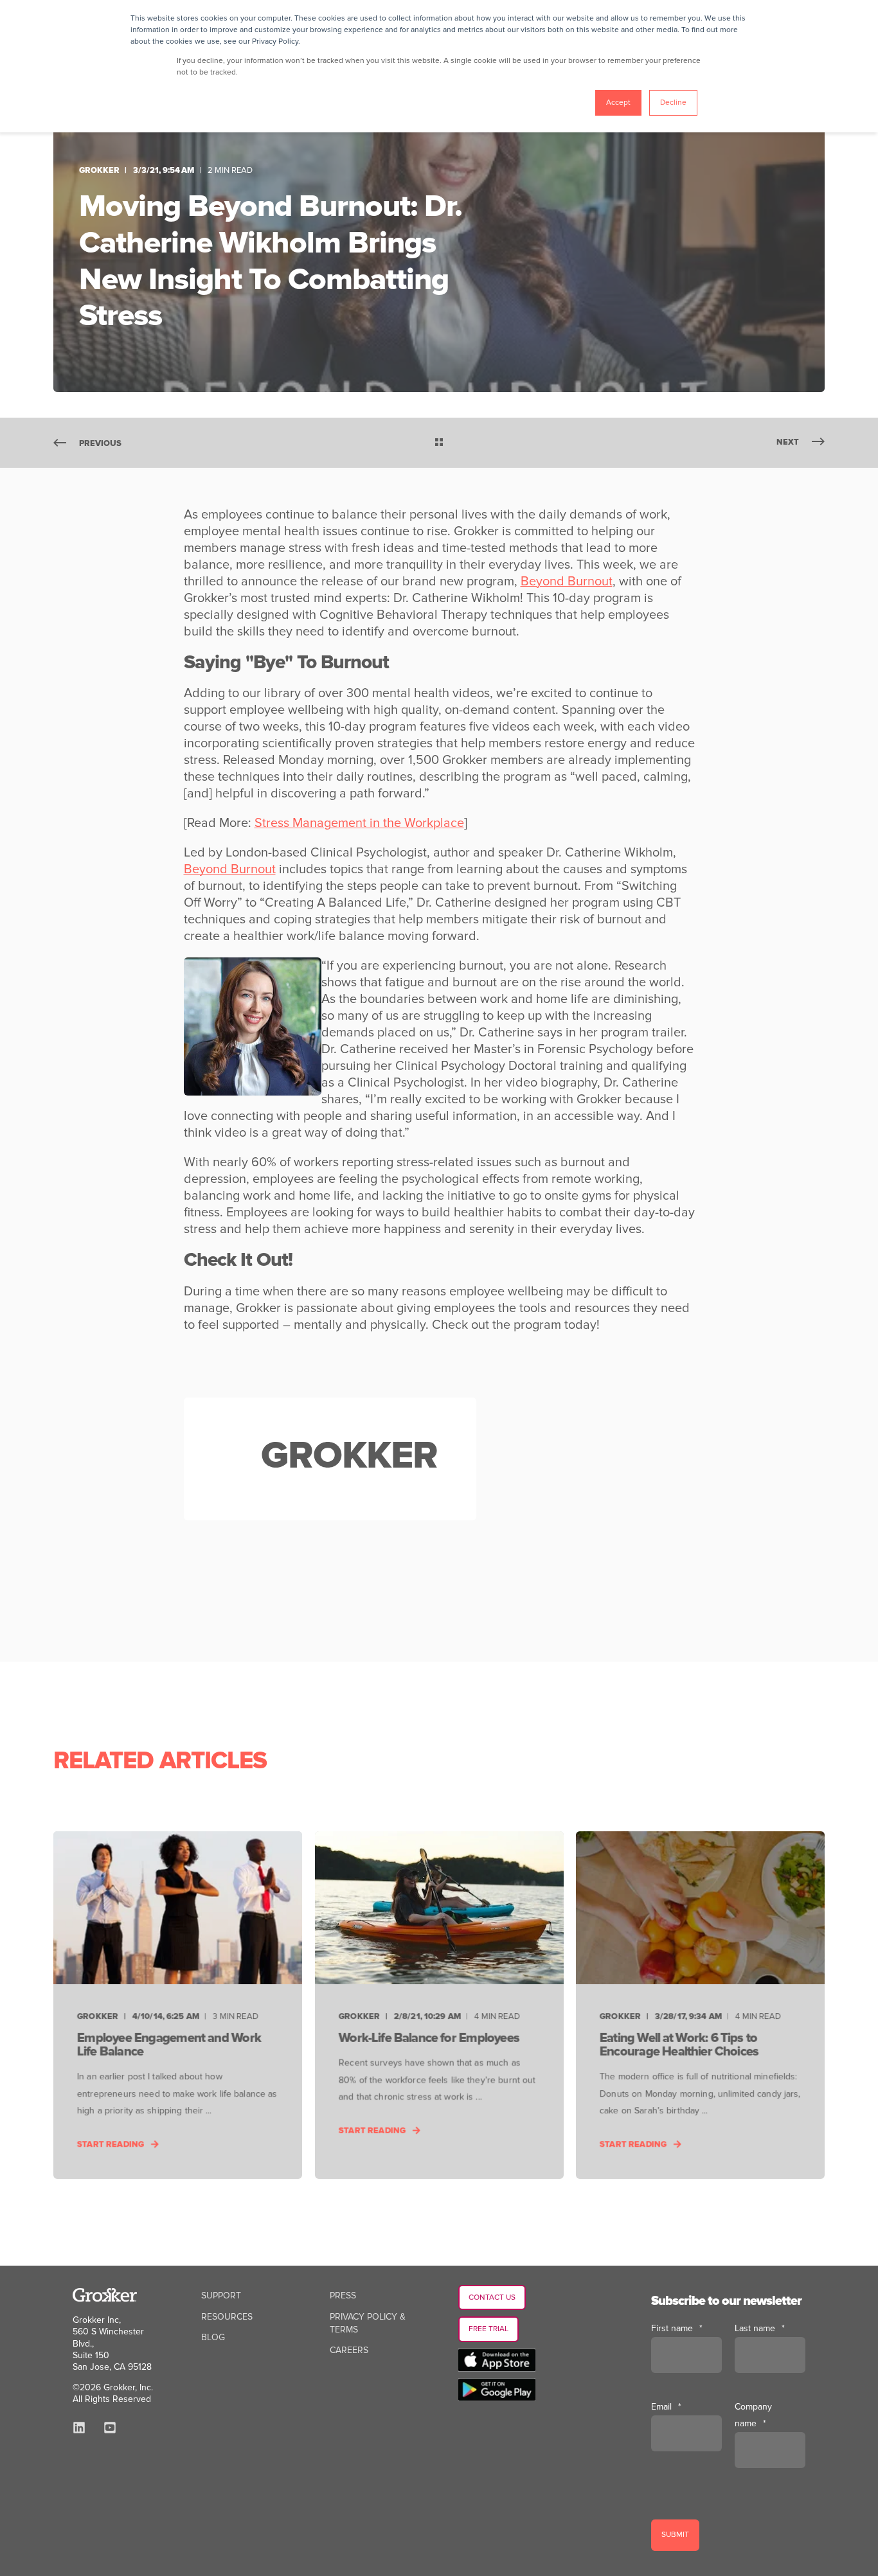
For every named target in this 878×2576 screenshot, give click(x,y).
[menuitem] (221, 2296)
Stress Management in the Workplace (359, 823)
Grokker (99, 170)
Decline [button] (673, 102)
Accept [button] (618, 102)
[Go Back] (439, 443)
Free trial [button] (488, 2329)
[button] (26, 2550)
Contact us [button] (492, 2297)
